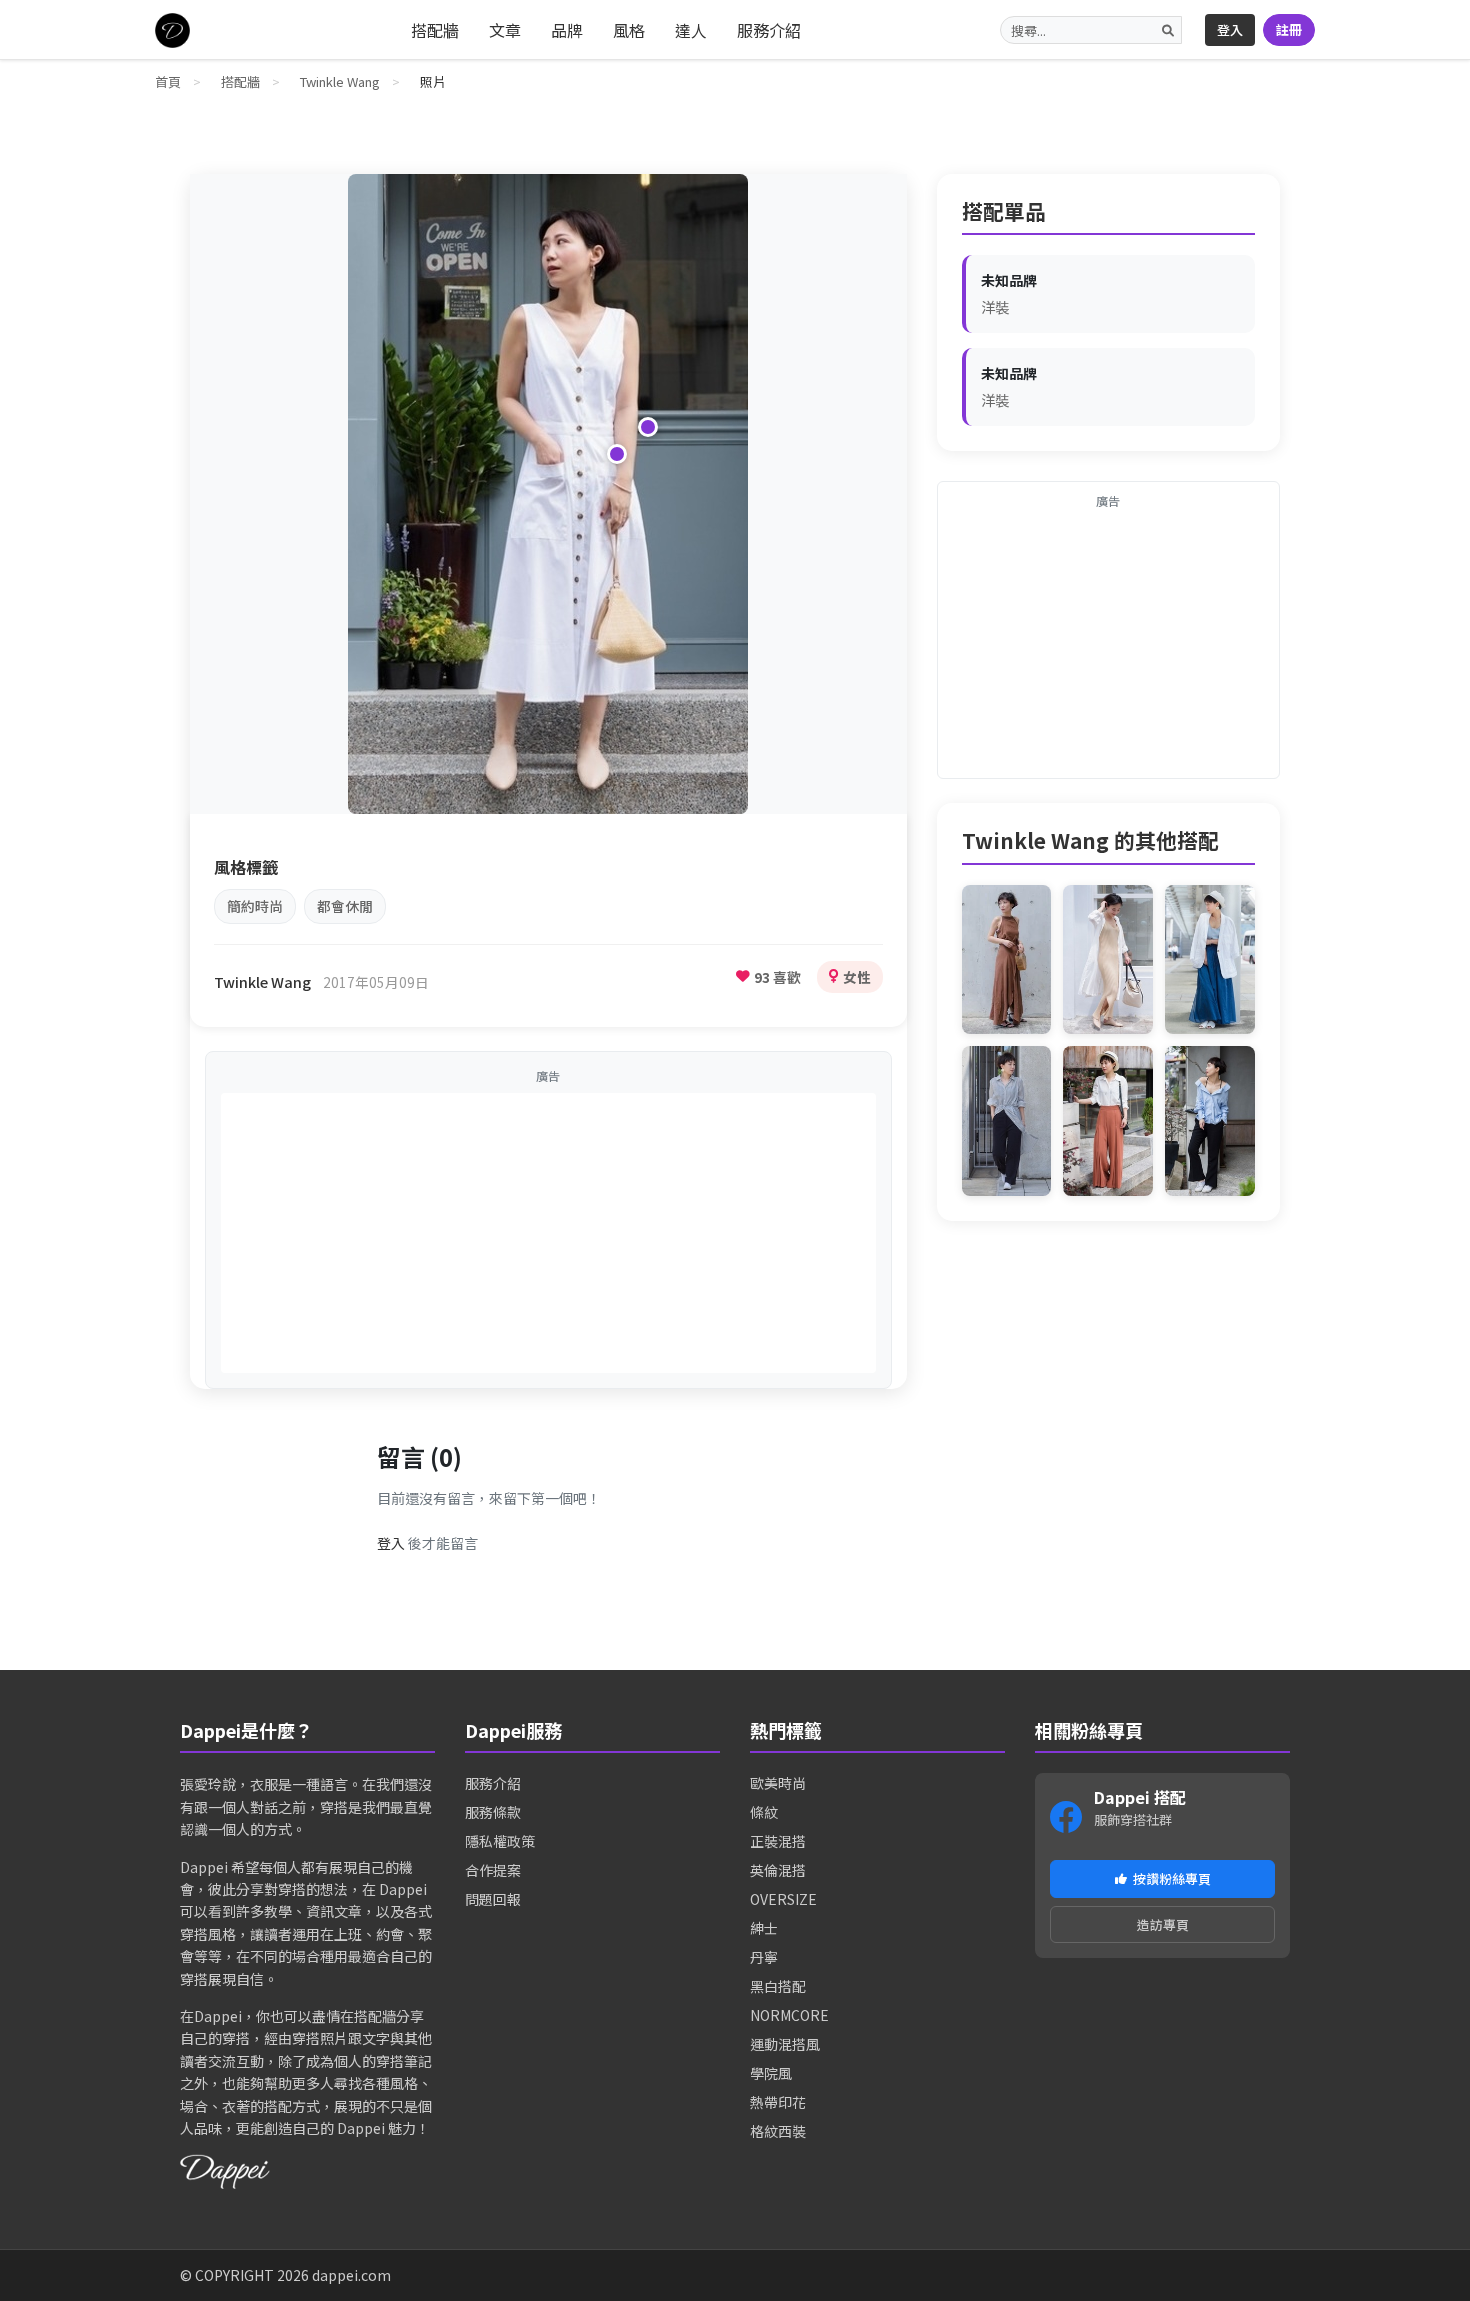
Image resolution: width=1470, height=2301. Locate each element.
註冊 (1289, 29)
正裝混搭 (778, 1841)
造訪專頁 (1163, 1924)
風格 (629, 30)
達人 (691, 30)
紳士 (764, 1928)
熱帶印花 (778, 2102)
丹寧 (764, 1957)
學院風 (771, 2073)
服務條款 (493, 1812)
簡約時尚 (255, 906)
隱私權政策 (500, 1841)
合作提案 (493, 1870)
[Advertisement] (548, 1233)
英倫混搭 (778, 1870)
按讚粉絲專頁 (1172, 1878)
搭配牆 (435, 30)
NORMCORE (789, 2015)
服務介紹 (769, 30)
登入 (1230, 29)
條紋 (764, 1812)
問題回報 (493, 1899)
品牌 (567, 30)
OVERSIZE (783, 1899)
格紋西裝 (778, 2131)
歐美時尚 (778, 1783)
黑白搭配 (778, 1986)
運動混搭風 (785, 2044)
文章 (505, 30)
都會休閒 (345, 906)
